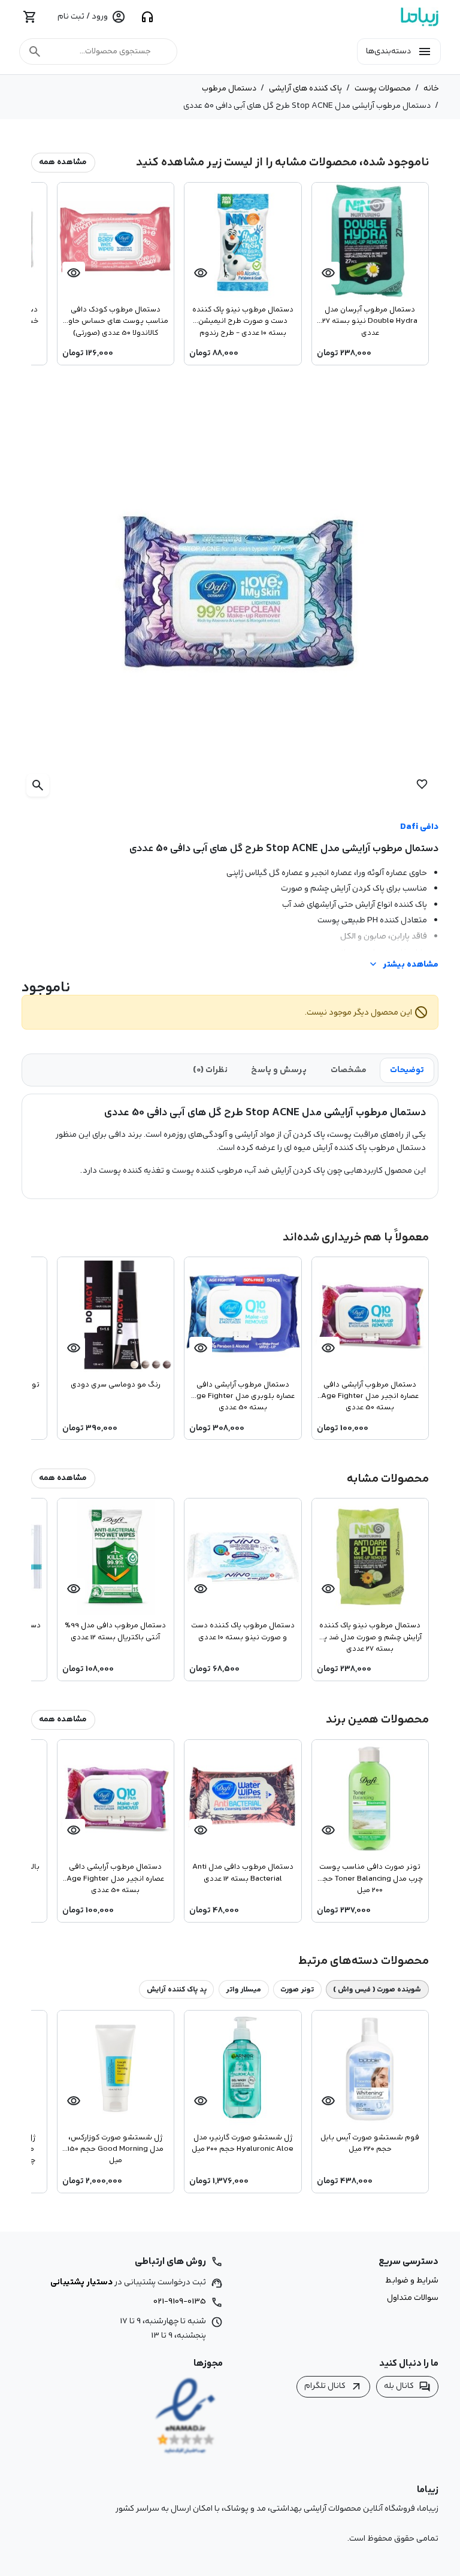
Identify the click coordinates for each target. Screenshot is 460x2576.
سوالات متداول (413, 2298)
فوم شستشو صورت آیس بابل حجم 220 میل (370, 2143)
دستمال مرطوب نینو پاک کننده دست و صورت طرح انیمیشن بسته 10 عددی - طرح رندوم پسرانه (243, 320)
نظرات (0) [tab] (210, 1070)
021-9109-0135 (180, 2301)
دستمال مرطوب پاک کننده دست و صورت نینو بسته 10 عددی (243, 1631)
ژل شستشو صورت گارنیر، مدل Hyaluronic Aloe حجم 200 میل (243, 2143)
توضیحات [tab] (407, 1070)
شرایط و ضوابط (412, 2281)
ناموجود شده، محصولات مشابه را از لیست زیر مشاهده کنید (282, 162)
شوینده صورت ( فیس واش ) (377, 1989)
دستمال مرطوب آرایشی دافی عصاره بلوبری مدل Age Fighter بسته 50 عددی (243, 1396)
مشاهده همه (63, 162)
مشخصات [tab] (349, 1070)
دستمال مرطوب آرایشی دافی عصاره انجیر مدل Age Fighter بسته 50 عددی (370, 1396)
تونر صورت (297, 1989)
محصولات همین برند (377, 1719)
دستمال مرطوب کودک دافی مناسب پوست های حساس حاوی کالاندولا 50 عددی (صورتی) (115, 320)
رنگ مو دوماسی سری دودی (116, 1385)
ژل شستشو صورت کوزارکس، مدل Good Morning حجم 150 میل (116, 2148)
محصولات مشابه (388, 1478)
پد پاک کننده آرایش (177, 1989)
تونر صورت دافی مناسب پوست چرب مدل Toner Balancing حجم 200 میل (370, 1878)
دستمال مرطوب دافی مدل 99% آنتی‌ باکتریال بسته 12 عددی (115, 1631)
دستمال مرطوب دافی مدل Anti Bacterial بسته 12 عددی (243, 1873)
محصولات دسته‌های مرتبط (364, 1961)
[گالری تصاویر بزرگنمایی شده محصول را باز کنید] (230, 593)
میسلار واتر (243, 1989)
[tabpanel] (230, 1142)
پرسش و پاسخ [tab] (279, 1070)
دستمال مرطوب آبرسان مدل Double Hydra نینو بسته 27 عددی (370, 320)
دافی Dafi (419, 827)
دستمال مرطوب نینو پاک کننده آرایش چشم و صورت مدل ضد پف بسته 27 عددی (370, 1636)
